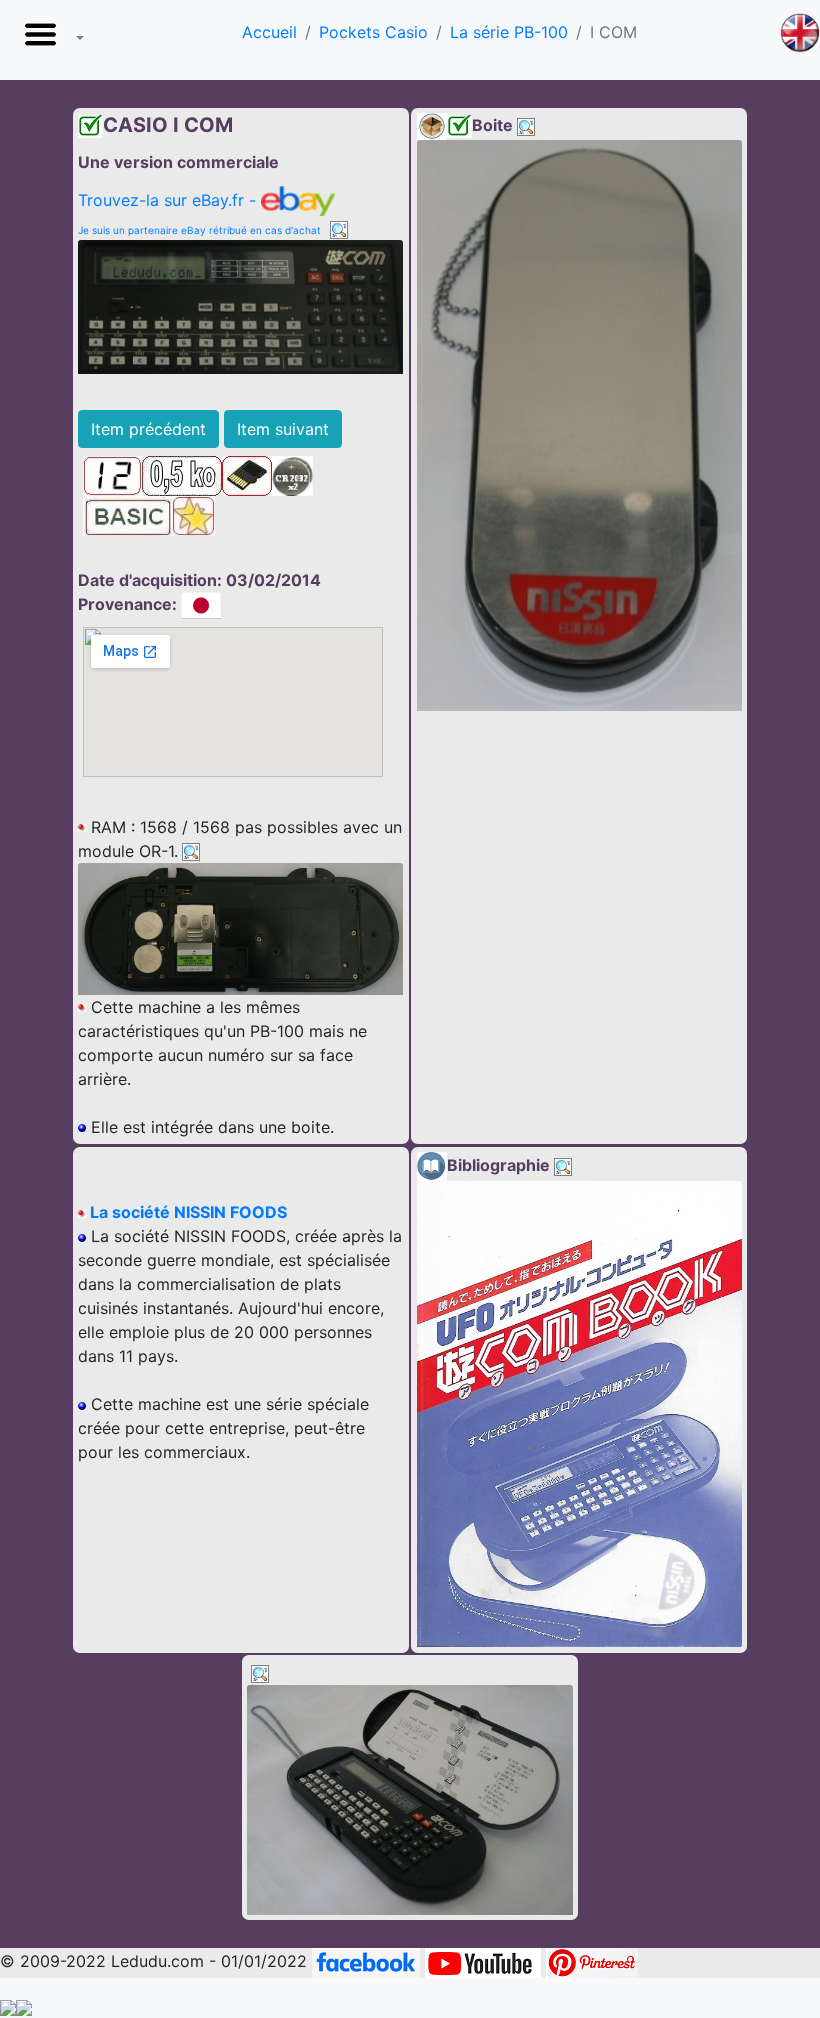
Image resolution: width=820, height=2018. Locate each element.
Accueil (269, 32)
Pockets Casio (373, 32)
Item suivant (283, 429)
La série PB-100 (509, 32)
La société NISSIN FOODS (186, 1212)
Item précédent (148, 429)
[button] (50, 40)
